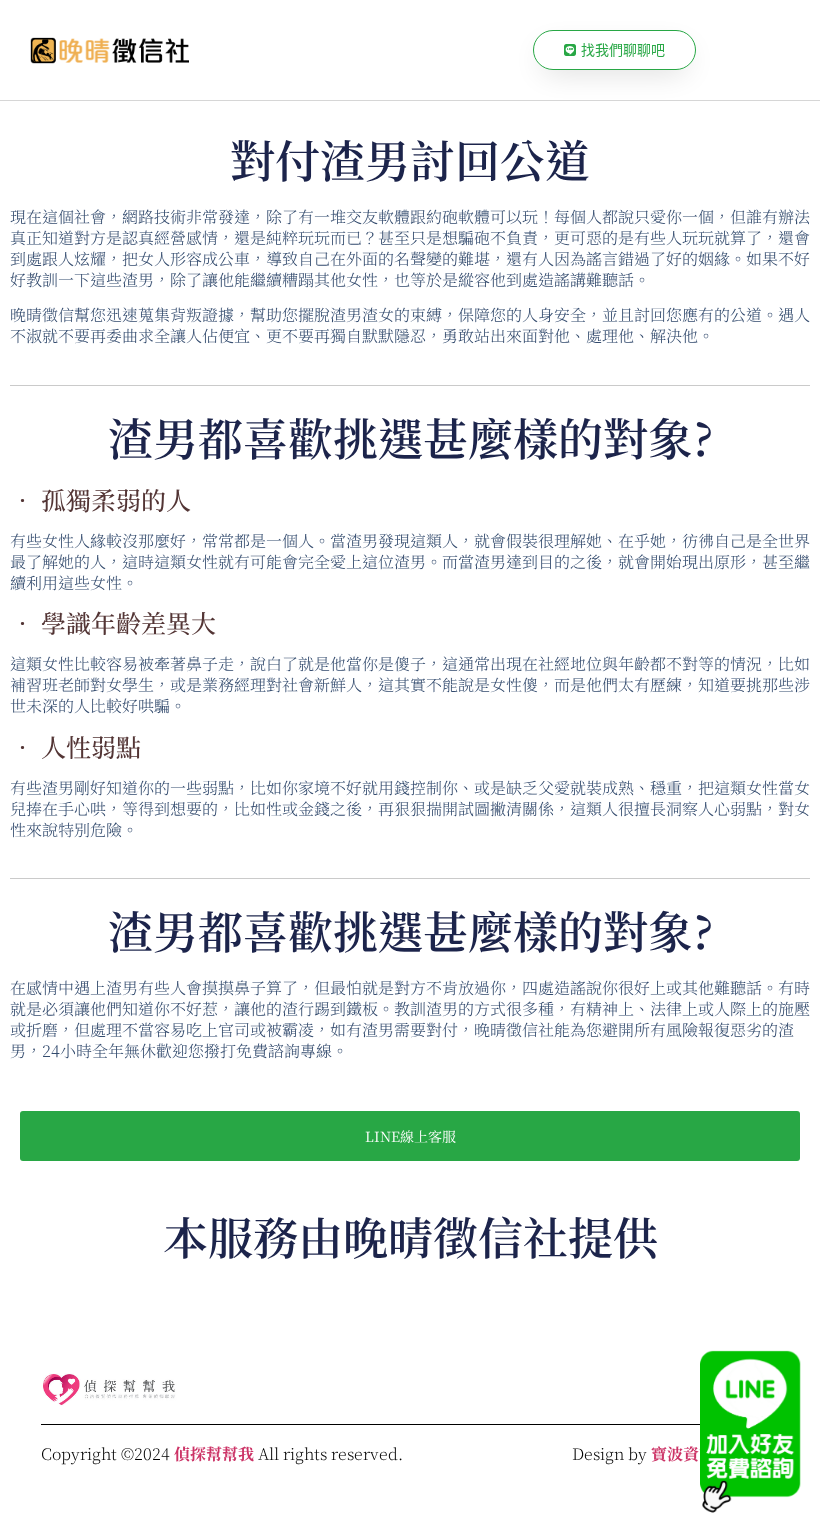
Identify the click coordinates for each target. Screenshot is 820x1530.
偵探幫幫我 (214, 1453)
